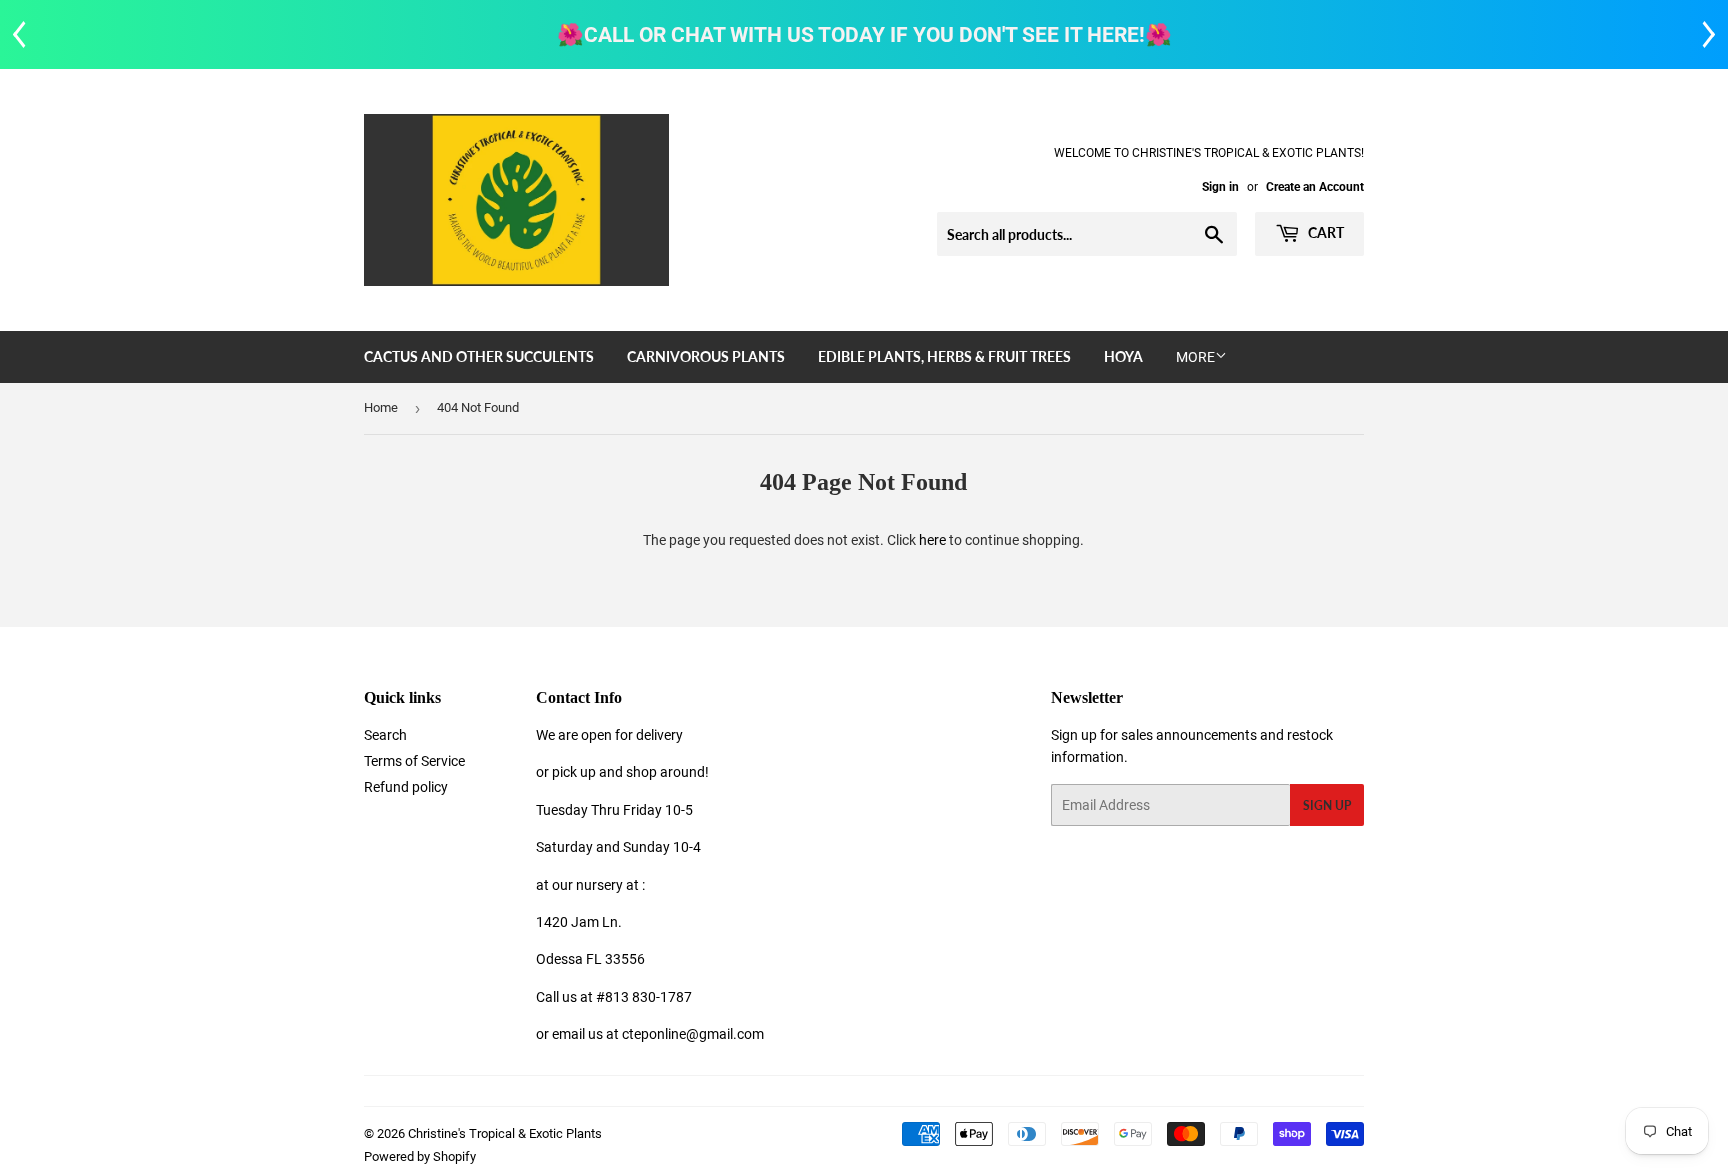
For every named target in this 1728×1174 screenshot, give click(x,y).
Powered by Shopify (420, 1156)
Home (381, 407)
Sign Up (1327, 805)
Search (385, 735)
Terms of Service (414, 761)
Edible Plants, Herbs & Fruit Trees (944, 356)
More (1195, 357)
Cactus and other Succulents (479, 356)
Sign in (1220, 187)
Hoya (1123, 356)
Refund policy (406, 787)
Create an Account (1315, 187)
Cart (1324, 232)
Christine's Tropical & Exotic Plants (505, 1133)
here (932, 540)
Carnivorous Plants (706, 356)
